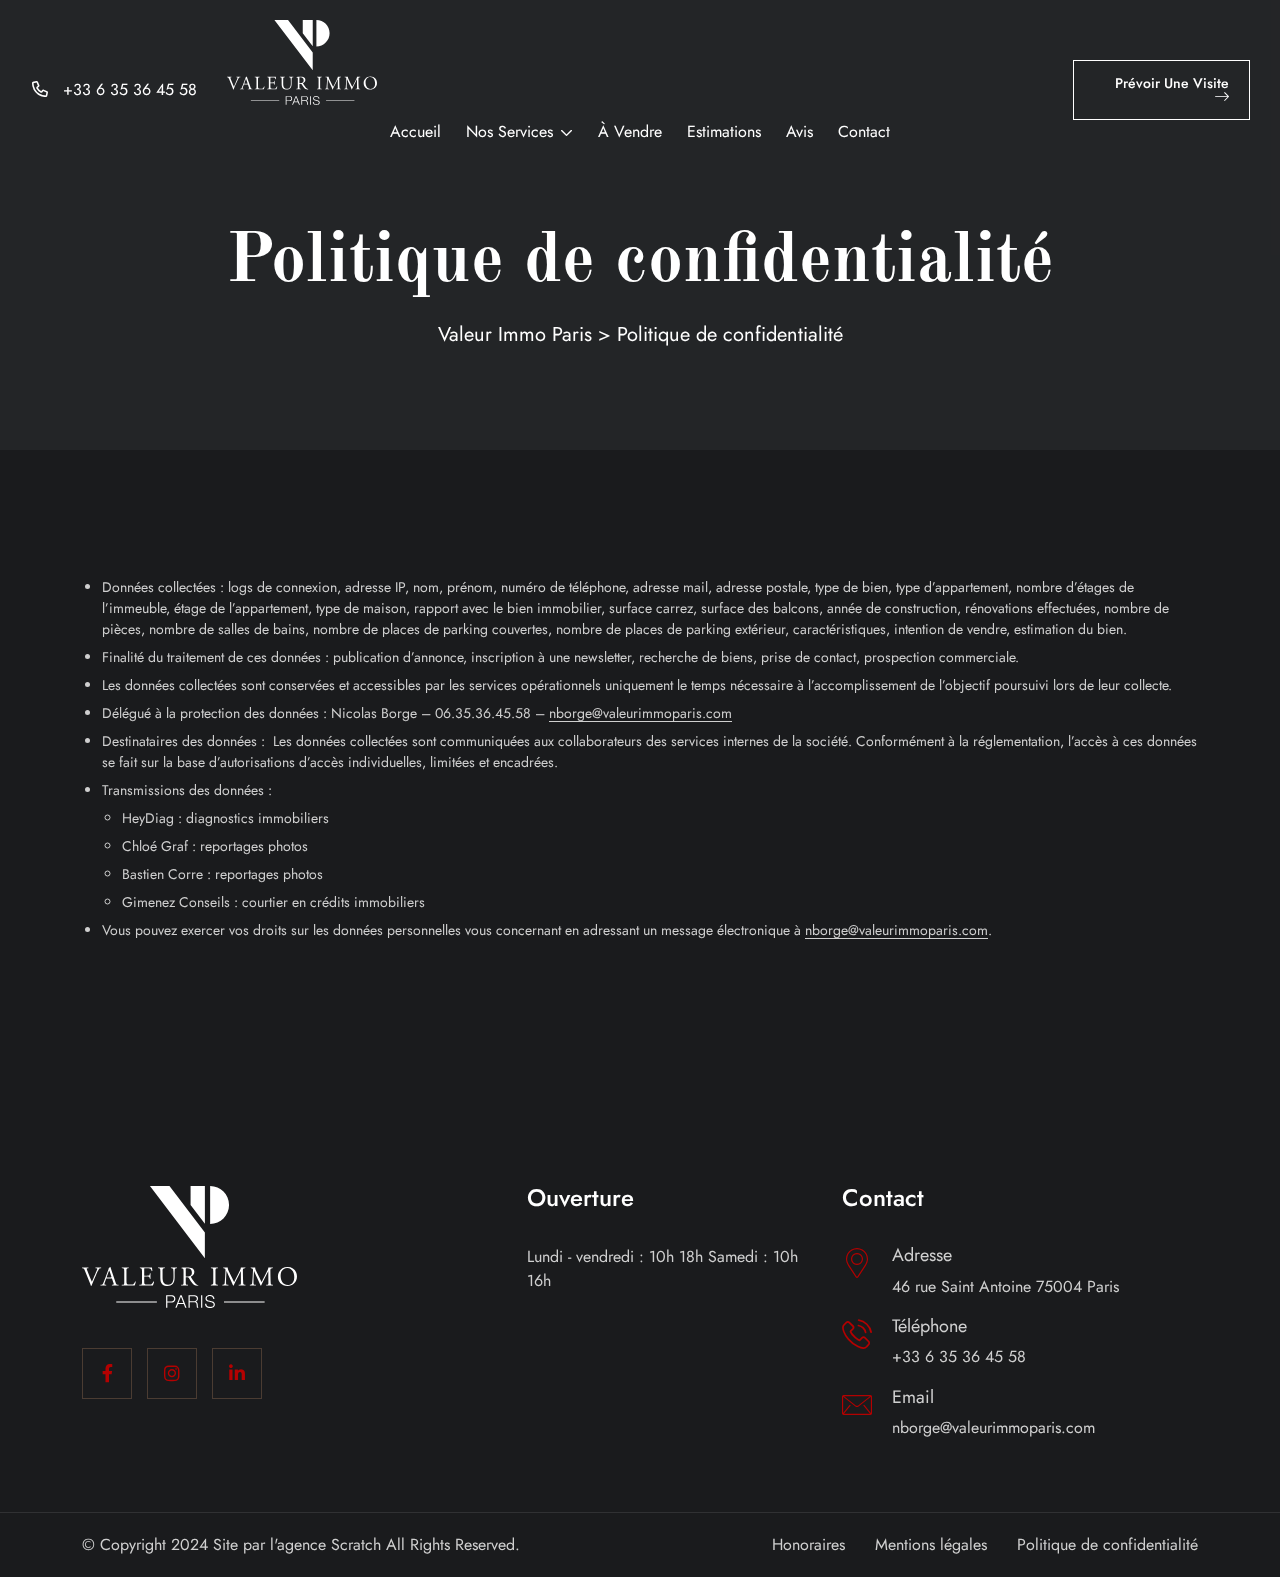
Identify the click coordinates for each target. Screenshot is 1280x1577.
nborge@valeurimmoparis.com (993, 1427)
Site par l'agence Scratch (297, 1544)
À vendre (630, 131)
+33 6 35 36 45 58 (130, 89)
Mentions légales (931, 1544)
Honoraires (808, 1544)
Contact (864, 131)
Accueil (415, 131)
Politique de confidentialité (1107, 1544)
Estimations (724, 131)
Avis (799, 131)
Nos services (509, 131)
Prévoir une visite (1172, 83)
